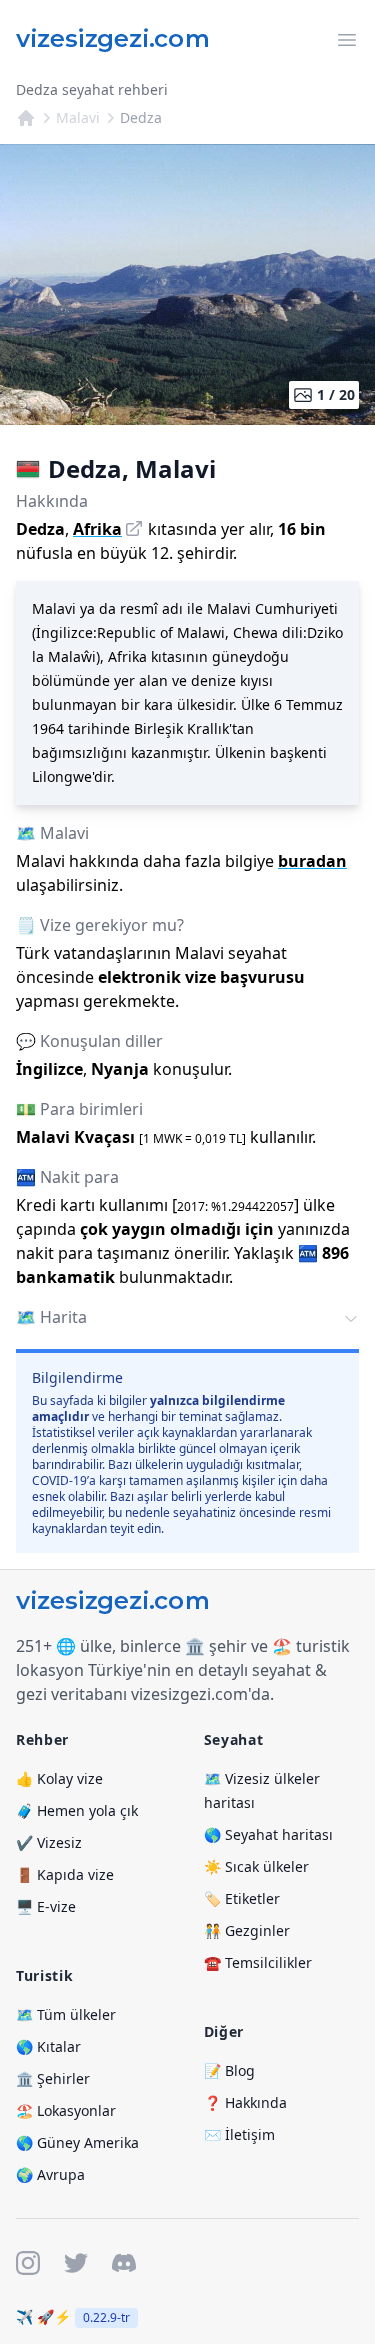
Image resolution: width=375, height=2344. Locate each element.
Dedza (141, 117)
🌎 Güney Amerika (77, 2142)
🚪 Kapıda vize (65, 1874)
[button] (187, 1319)
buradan (312, 861)
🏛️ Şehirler (53, 2078)
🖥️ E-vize (46, 1906)
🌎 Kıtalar (48, 2046)
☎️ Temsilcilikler (258, 1962)
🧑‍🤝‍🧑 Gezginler (247, 1930)
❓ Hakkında (245, 2102)
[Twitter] (76, 2263)
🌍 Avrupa (50, 2174)
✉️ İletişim (239, 2134)
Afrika (97, 529)
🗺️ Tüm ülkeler (66, 2014)
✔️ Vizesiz (49, 1842)
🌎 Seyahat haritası (268, 1834)
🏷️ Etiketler (242, 1898)
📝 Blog (229, 2070)
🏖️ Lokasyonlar (66, 2110)
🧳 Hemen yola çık (77, 1810)
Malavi (78, 117)
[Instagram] (28, 2263)
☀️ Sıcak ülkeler (256, 1866)
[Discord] (124, 2263)
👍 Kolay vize (59, 1778)
